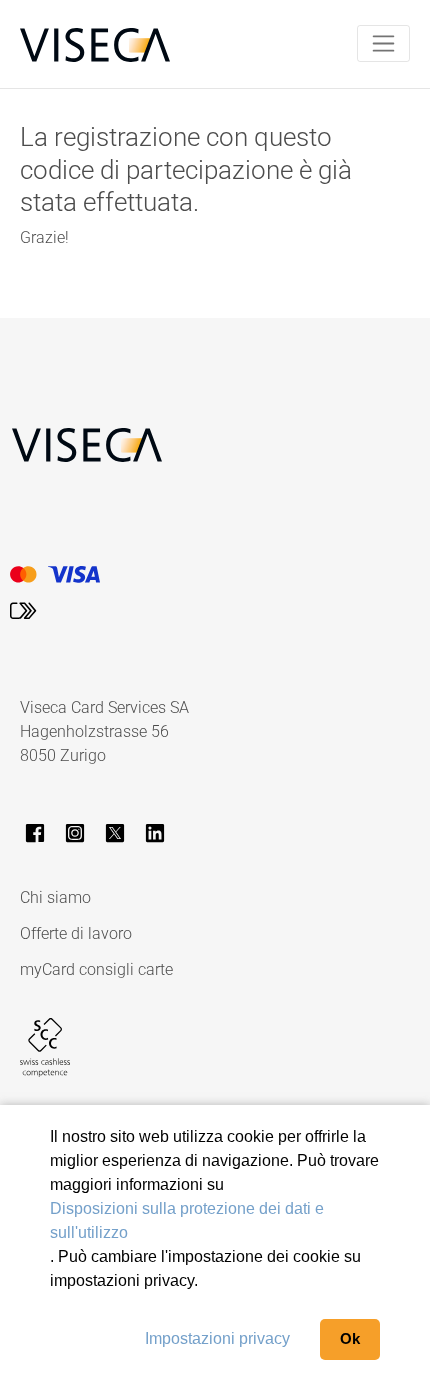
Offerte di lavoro (76, 933)
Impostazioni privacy (217, 1338)
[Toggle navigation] (383, 43)
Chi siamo (55, 897)
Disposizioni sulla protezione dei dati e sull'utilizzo (187, 1220)
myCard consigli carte (96, 969)
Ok (350, 1338)
